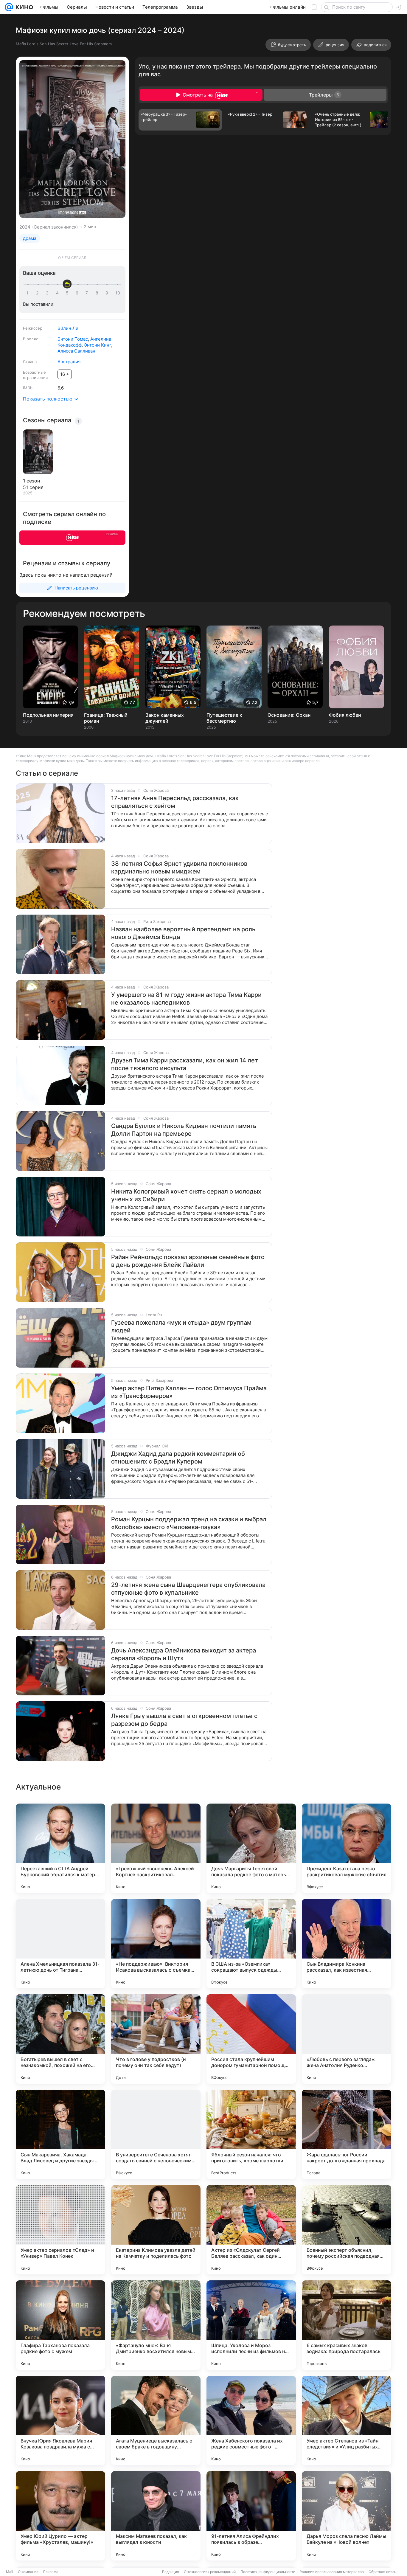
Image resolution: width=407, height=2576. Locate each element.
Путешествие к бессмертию (224, 718)
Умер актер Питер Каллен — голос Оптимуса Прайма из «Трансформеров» (189, 1392)
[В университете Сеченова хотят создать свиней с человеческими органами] (156, 2134)
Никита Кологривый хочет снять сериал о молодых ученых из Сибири (186, 1195)
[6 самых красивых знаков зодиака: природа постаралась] (347, 2325)
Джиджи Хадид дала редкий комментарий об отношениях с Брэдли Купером (178, 1458)
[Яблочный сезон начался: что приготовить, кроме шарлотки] (251, 2134)
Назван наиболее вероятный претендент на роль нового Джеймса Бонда (183, 933)
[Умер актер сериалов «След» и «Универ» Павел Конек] (60, 2230)
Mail (10, 2572)
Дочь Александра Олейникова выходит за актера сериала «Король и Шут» (184, 1654)
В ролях (30, 339)
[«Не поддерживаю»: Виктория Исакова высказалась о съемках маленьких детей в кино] (156, 1944)
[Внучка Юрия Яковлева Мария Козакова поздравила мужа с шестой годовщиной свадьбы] (60, 2420)
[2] (38, 293)
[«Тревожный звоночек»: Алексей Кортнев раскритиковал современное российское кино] (156, 1848)
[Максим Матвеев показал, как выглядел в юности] (156, 2516)
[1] (29, 293)
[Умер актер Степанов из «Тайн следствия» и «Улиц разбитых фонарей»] (347, 2420)
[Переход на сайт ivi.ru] (72, 538)
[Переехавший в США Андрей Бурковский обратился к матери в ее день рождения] (60, 1848)
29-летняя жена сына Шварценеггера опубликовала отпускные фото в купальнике (188, 1589)
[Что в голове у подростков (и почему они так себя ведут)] (156, 2039)
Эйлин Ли (68, 328)
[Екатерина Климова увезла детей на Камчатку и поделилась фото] (156, 2230)
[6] (78, 293)
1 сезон (31, 481)
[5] (68, 293)
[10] (118, 293)
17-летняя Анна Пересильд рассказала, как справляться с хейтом (175, 802)
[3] (48, 293)
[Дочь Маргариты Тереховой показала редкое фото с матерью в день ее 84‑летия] (251, 1848)
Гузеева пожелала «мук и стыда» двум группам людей (181, 1326)
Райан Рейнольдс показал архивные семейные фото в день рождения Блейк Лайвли (188, 1261)
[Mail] (9, 7)
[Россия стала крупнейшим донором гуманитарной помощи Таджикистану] (251, 2039)
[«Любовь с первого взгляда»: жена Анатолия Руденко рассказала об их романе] (347, 2039)
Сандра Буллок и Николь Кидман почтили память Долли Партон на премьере (184, 1130)
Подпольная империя (48, 715)
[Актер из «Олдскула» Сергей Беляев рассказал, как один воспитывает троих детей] (251, 2230)
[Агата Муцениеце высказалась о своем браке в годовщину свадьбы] (156, 2420)
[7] (88, 293)
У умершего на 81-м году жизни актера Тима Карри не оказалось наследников (186, 999)
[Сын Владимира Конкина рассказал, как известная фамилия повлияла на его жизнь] (347, 1944)
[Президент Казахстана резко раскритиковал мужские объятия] (347, 1848)
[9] (108, 293)
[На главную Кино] (23, 7)
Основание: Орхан (289, 715)
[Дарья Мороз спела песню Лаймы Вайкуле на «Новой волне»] (347, 2516)
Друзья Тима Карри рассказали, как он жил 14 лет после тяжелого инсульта (185, 1064)
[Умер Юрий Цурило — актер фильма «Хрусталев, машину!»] (60, 2516)
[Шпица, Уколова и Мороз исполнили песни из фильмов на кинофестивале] (251, 2325)
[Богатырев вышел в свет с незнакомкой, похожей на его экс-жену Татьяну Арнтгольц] (60, 2039)
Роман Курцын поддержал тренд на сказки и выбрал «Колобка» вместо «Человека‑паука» (189, 1523)
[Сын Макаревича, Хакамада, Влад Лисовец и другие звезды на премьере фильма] (60, 2134)
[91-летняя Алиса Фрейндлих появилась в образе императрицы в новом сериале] (251, 2516)
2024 (25, 227)
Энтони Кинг (98, 345)
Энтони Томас (73, 339)
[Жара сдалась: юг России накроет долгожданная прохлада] (347, 2134)
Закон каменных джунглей (165, 718)
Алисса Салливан (76, 351)
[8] (98, 293)
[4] (58, 293)
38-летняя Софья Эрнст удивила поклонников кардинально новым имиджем (179, 868)
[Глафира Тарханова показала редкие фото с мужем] (60, 2325)
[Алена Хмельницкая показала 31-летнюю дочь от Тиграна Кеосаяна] (60, 1944)
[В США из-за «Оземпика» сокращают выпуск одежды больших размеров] (251, 1944)
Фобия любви (345, 715)
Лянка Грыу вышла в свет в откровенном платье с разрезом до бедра (184, 1720)
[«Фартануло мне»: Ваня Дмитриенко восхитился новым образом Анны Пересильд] (156, 2325)
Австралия (69, 362)
